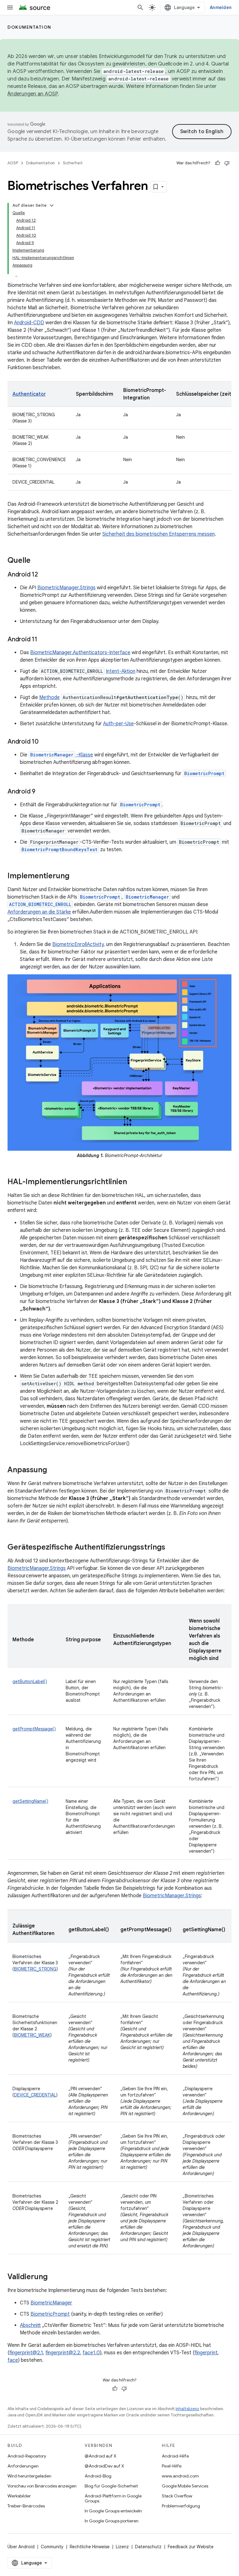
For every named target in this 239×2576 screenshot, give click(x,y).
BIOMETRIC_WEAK (32, 2035)
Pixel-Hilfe (172, 2466)
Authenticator (29, 394)
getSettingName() (30, 1801)
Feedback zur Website (191, 2547)
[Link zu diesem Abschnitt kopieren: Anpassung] (53, 1470)
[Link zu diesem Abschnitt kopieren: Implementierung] (76, 876)
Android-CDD (29, 323)
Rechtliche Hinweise (90, 2547)
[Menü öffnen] (10, 7)
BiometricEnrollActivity (78, 944)
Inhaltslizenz (187, 2409)
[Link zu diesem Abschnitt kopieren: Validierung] (54, 2277)
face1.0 (91, 2353)
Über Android (21, 2547)
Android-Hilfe (175, 2456)
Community (52, 2547)
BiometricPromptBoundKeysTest (59, 849)
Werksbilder (19, 2496)
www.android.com (180, 2476)
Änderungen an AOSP (33, 94)
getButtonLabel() (30, 1681)
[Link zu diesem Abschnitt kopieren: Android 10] (45, 742)
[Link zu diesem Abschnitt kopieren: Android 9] (42, 792)
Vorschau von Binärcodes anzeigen (42, 2486)
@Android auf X (101, 2456)
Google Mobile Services (185, 2486)
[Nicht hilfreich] (227, 163)
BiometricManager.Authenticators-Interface (80, 653)
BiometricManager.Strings (66, 588)
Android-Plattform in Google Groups (113, 2498)
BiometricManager (52, 755)
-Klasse (84, 755)
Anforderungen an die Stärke (39, 912)
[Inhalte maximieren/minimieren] (52, 205)
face (13, 2360)
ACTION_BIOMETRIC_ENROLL (40, 904)
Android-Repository (27, 2456)
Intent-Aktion (121, 671)
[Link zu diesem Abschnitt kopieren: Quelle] (37, 561)
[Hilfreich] (218, 163)
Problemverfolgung (181, 2506)
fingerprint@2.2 (63, 2353)
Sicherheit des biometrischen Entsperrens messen (159, 534)
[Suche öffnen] (140, 7)
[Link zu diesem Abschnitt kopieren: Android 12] (44, 575)
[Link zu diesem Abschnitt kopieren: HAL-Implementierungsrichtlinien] (133, 1182)
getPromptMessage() (34, 1729)
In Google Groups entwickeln (113, 2511)
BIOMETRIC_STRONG (35, 1969)
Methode (49, 697)
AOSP (13, 163)
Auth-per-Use (118, 724)
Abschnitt (30, 2325)
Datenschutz (148, 2547)
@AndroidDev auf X (104, 2466)
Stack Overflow (177, 2496)
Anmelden (221, 7)
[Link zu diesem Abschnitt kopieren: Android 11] (44, 640)
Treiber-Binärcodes (26, 2506)
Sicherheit (73, 163)
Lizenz (122, 2547)
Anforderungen (23, 2466)
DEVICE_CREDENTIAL (35, 2095)
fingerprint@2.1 (26, 2353)
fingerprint (206, 2353)
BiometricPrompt (204, 773)
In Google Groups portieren (112, 2521)
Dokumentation (29, 27)
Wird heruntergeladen (29, 2476)
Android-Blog (98, 2476)
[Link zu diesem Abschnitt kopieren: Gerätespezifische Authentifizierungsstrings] (171, 1548)
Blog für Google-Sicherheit (111, 2486)
